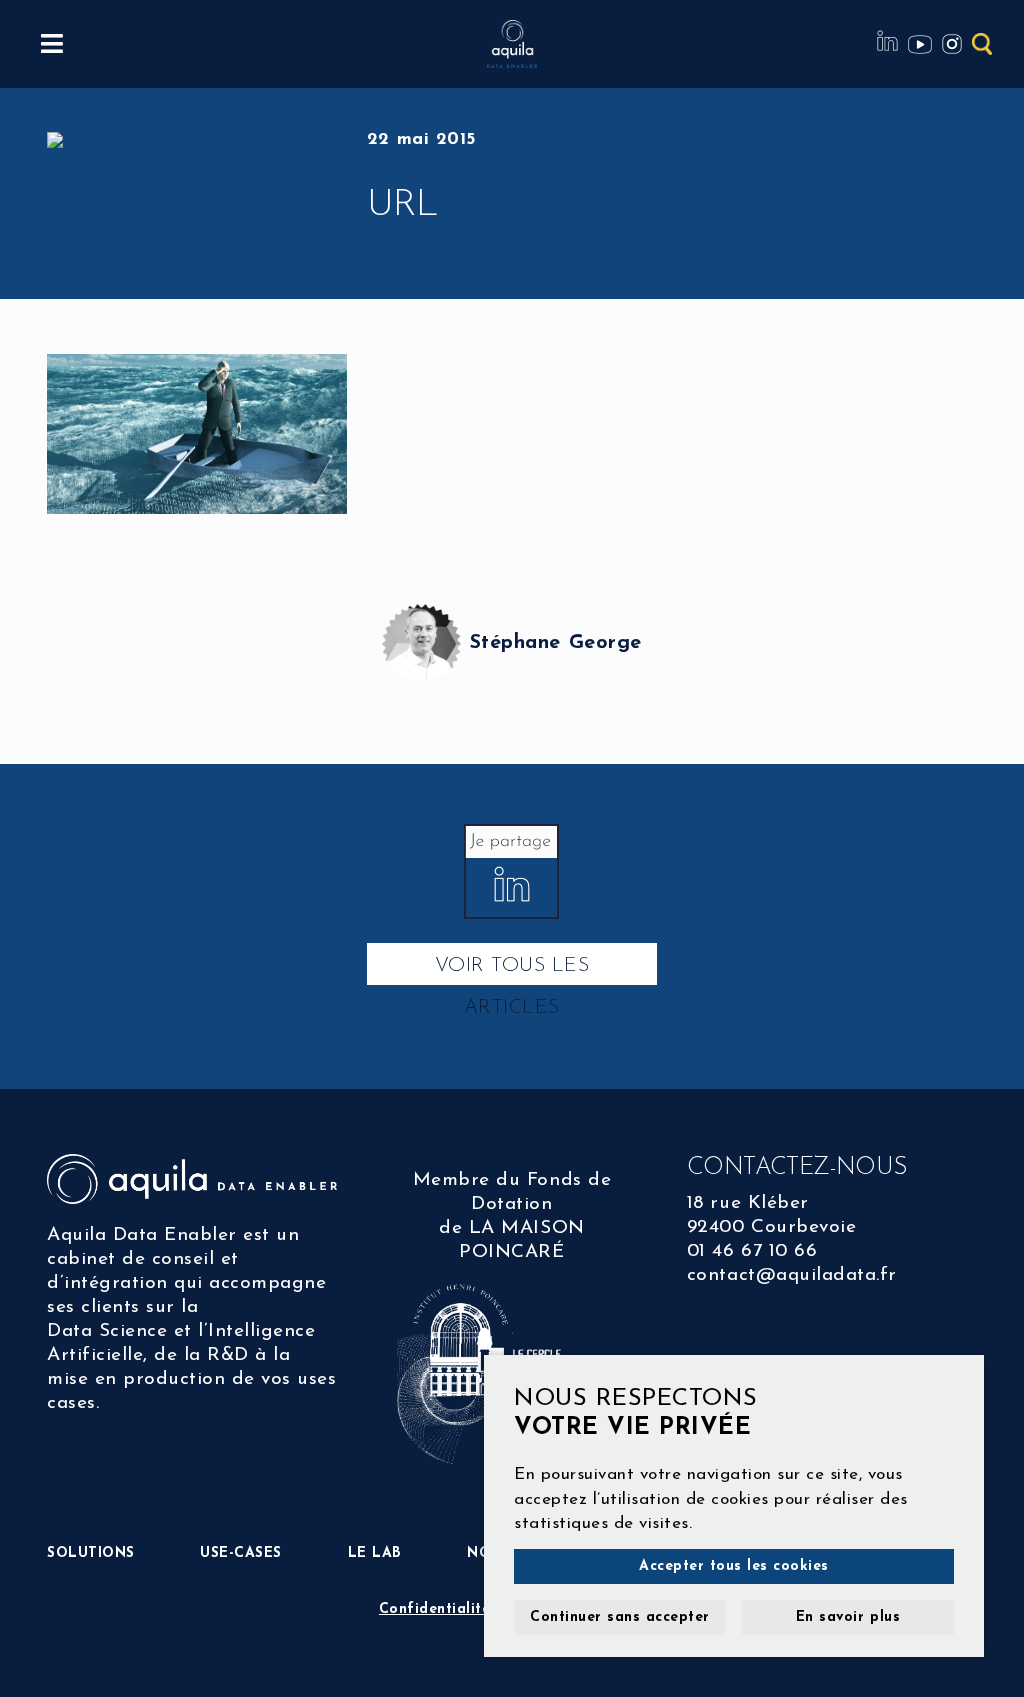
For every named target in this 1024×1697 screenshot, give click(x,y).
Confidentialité (435, 1609)
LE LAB (375, 1553)
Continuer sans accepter (620, 1617)
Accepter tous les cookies (734, 1566)
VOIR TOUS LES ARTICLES (512, 970)
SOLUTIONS (91, 1553)
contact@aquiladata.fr (792, 1275)
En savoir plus (848, 1617)
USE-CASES (241, 1553)
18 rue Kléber (748, 1203)
